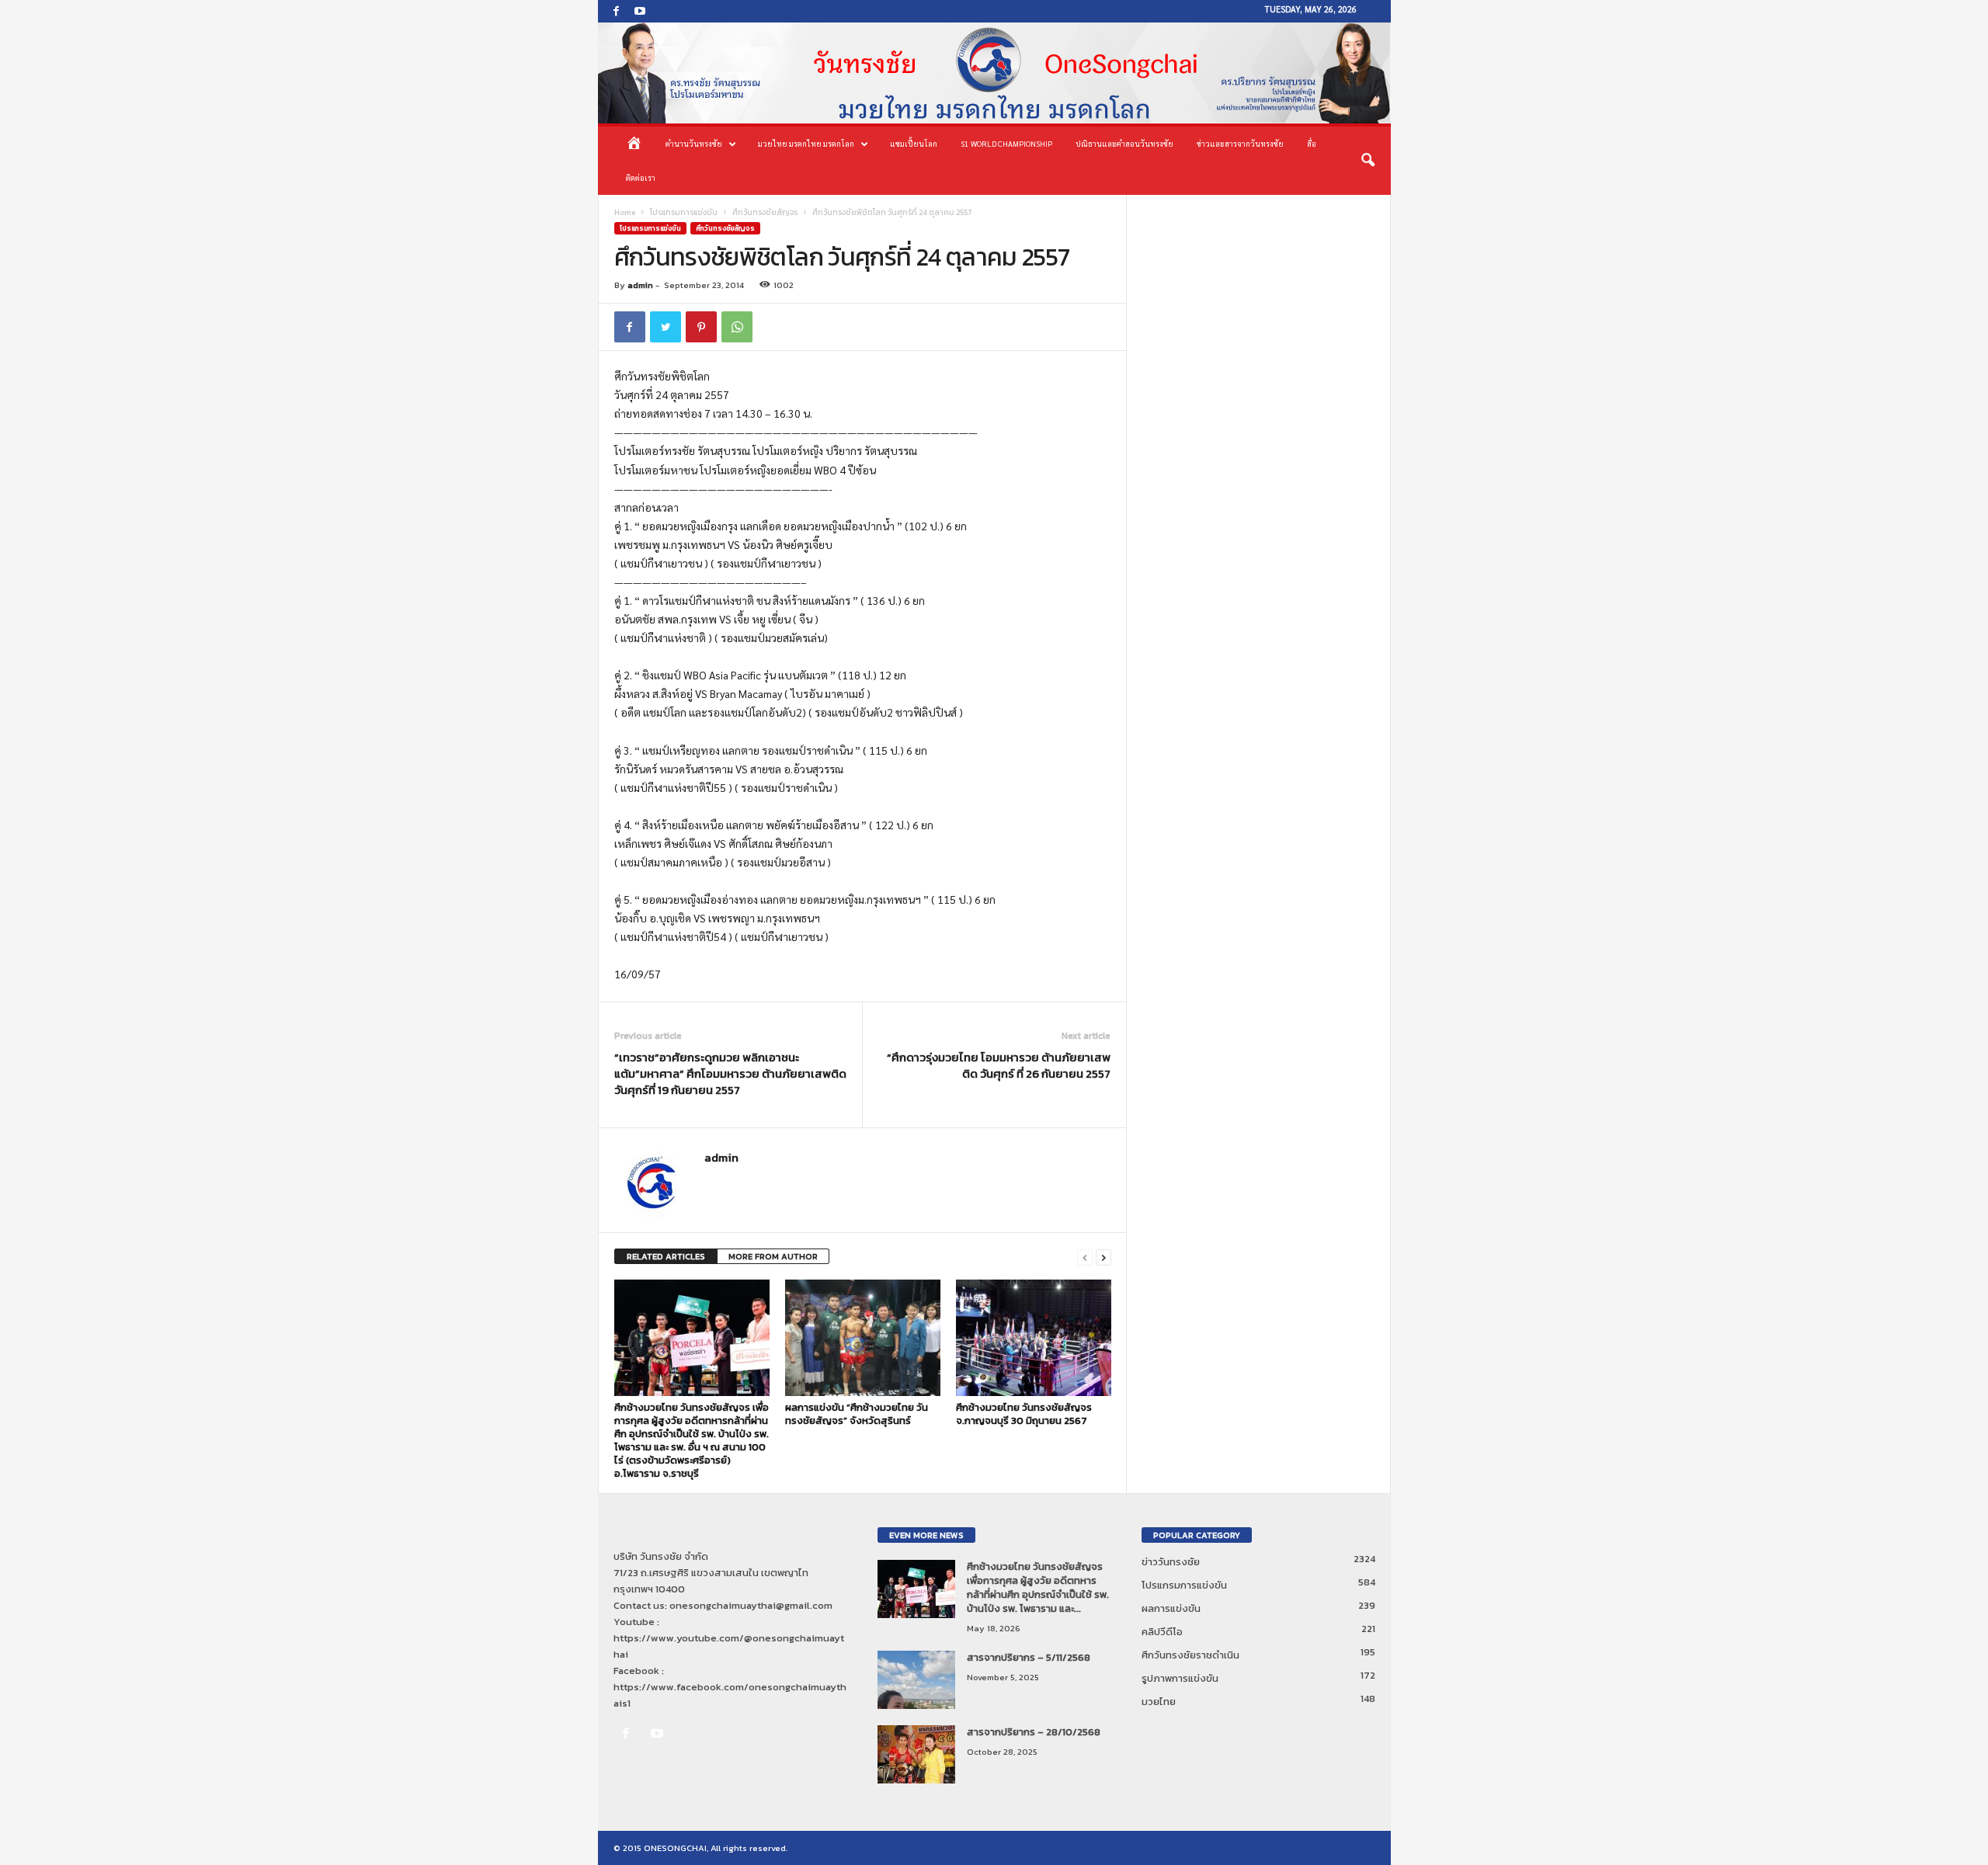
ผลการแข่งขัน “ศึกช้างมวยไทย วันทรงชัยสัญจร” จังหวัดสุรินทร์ (857, 1414)
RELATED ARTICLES (666, 1256)
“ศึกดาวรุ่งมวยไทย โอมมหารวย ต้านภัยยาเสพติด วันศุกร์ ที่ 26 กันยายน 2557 (999, 1065)
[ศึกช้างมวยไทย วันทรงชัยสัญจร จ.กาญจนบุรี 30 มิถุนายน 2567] (1034, 1338)
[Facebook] (617, 11)
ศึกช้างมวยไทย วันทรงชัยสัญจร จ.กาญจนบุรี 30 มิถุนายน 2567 (1024, 1414)
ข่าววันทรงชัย (1171, 1562)
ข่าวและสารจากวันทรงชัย (1240, 143)
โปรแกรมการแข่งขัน (684, 212)
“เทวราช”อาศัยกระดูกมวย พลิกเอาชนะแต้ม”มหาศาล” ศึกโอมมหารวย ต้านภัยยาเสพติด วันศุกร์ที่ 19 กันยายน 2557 (730, 1073)
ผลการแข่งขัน (1171, 1608)
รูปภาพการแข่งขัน (1180, 1678)
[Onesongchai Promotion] (994, 73)
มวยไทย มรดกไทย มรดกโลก (806, 143)
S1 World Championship (1006, 143)
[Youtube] (640, 11)
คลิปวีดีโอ (1162, 1632)
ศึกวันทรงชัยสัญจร (765, 212)
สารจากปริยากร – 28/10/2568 (1034, 1732)
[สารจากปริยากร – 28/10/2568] (916, 1754)
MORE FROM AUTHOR (773, 1256)
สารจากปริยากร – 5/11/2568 (1029, 1657)
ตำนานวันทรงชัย (694, 143)
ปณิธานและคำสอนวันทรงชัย (1124, 143)
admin (640, 285)
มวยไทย (1159, 1702)
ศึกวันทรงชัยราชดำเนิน (1190, 1655)
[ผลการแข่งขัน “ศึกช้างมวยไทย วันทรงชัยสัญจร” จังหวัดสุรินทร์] (863, 1338)
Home (625, 212)
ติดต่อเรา (641, 177)
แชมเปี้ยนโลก (914, 143)
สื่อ (1312, 143)
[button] (1368, 161)
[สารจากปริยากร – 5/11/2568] (916, 1680)
